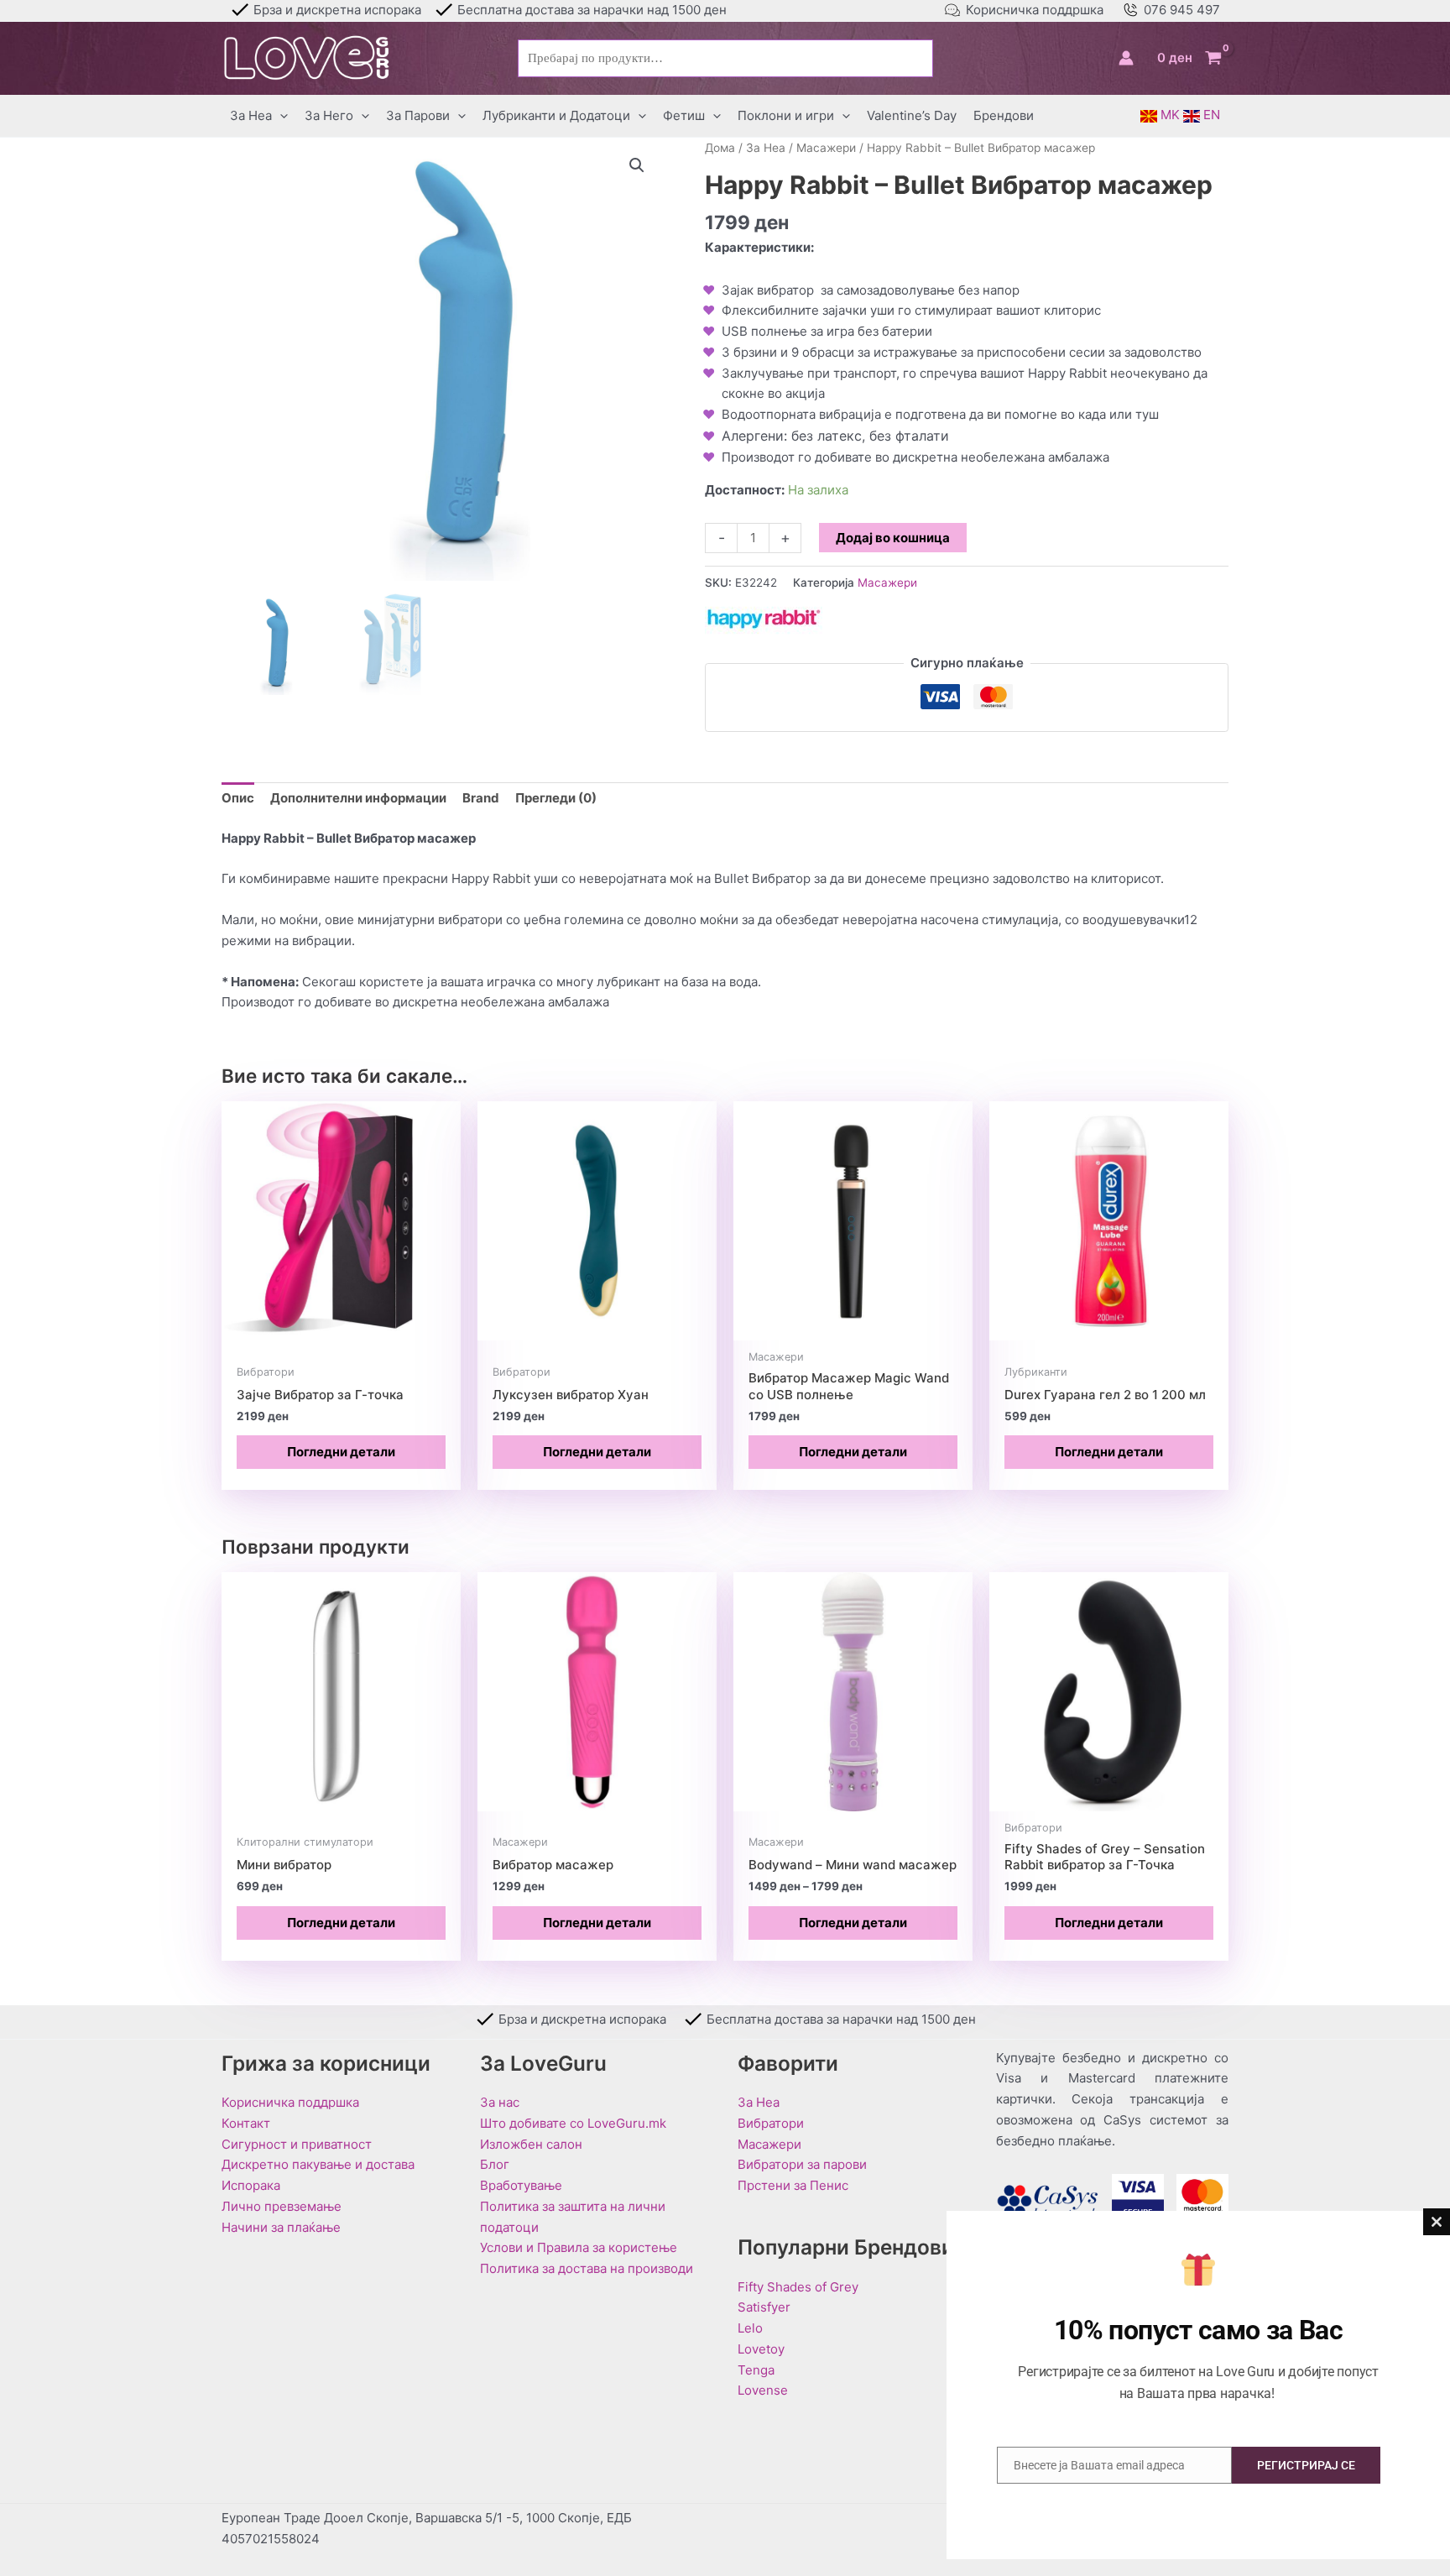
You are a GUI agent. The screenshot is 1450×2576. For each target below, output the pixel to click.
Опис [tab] (238, 798)
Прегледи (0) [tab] (556, 798)
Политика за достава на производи (587, 2268)
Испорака (251, 2185)
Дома (720, 148)
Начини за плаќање (281, 2227)
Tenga (756, 2370)
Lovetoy (761, 2349)
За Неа (766, 148)
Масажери (826, 148)
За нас (500, 2102)
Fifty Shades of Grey (798, 2287)
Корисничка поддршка (1035, 10)
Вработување (521, 2185)
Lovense (763, 2390)
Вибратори (771, 2123)
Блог (495, 2164)
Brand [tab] (481, 798)
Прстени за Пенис (793, 2185)
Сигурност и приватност (297, 2144)
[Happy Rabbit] (764, 619)
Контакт (246, 2123)
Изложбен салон (531, 2144)
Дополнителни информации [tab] (358, 798)
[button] (280, 116)
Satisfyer (764, 2307)
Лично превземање (282, 2206)
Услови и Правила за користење (579, 2247)
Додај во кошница (893, 538)
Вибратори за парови (802, 2164)
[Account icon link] (1126, 58)
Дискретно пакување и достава (318, 2164)
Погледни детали (341, 1452)
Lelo (750, 2328)
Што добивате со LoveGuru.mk (573, 2123)
